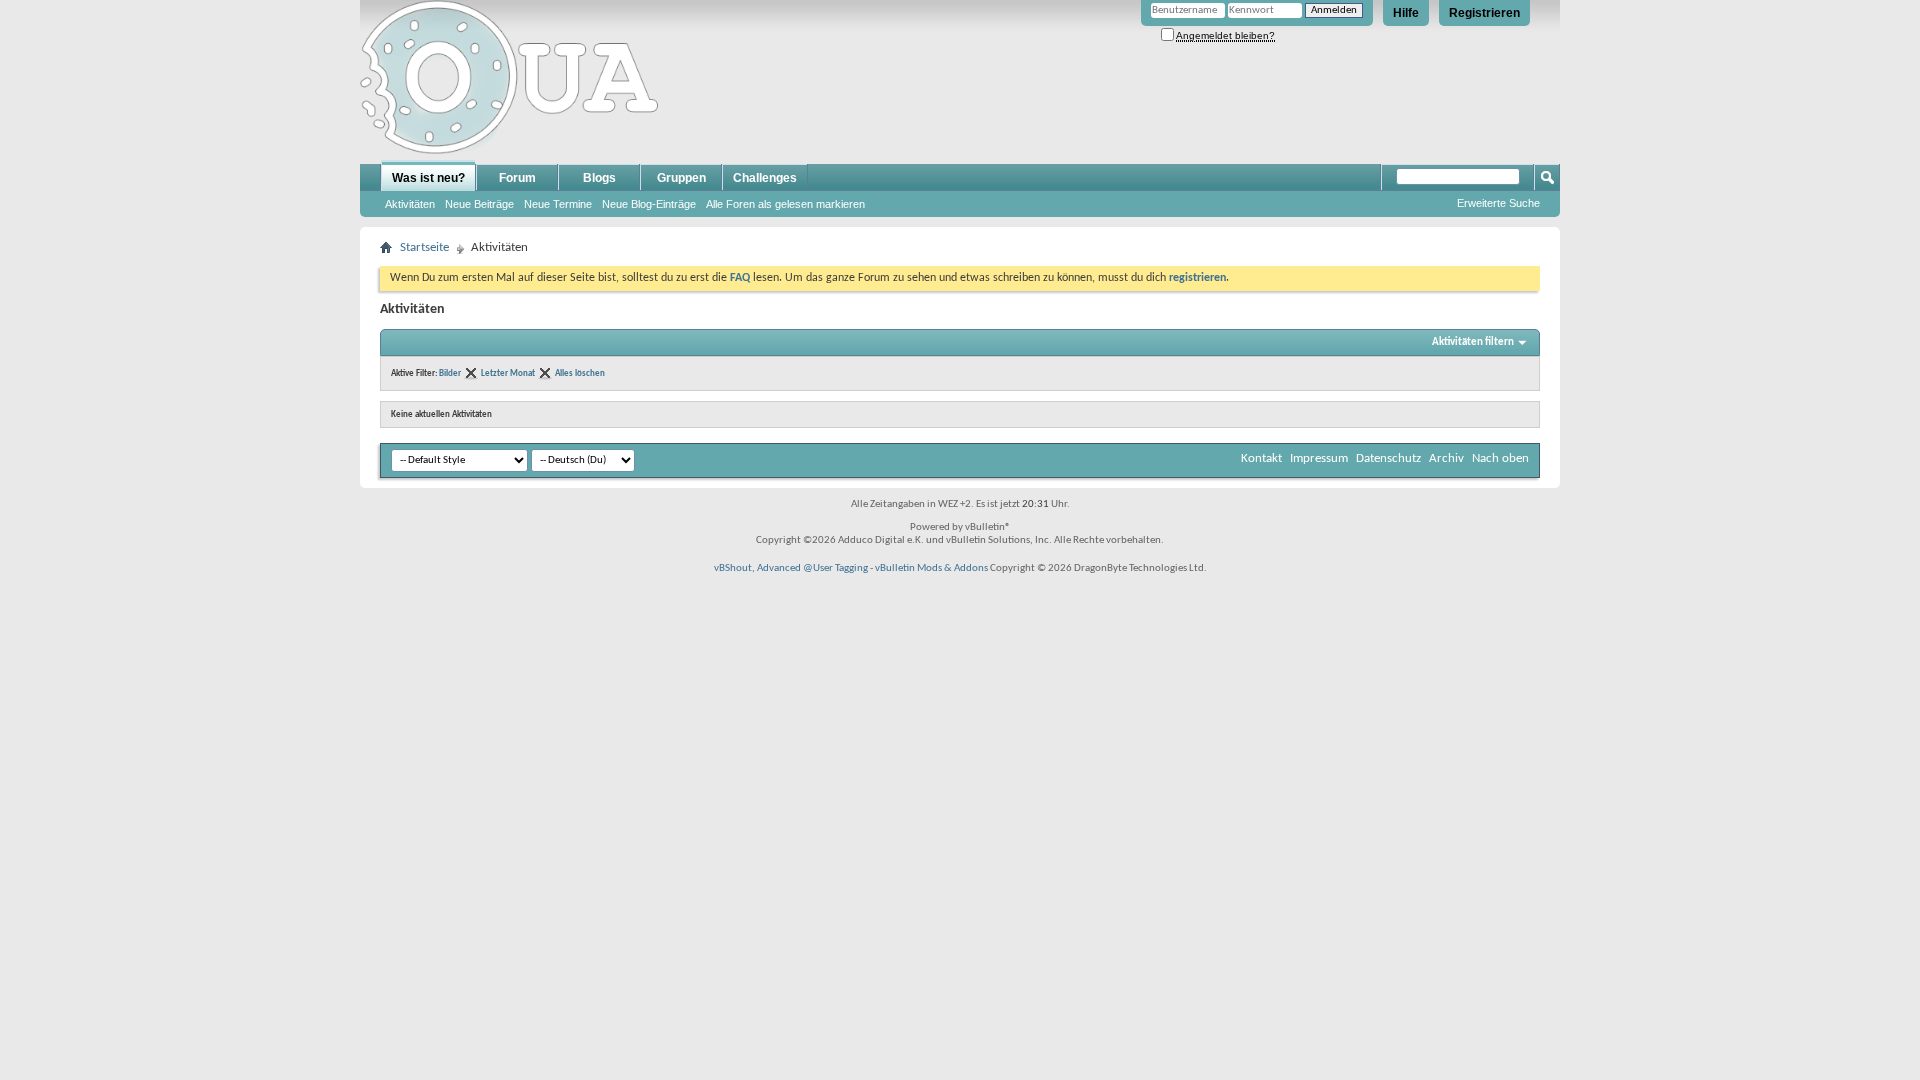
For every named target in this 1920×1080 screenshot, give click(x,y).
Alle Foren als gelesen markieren (785, 204)
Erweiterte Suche (1498, 203)
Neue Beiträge (479, 204)
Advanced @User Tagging (812, 568)
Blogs (599, 178)
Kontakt (1261, 458)
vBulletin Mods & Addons (931, 568)
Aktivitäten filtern (1473, 342)
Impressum (1319, 458)
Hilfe (1406, 13)
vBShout (733, 568)
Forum (517, 178)
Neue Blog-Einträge (649, 204)
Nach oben (1500, 458)
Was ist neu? (428, 178)
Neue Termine (558, 204)
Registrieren (1484, 13)
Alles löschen (580, 373)
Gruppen (681, 178)
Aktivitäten (410, 204)
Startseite (424, 247)
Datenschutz (1388, 458)
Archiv (1446, 458)
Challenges (765, 178)
